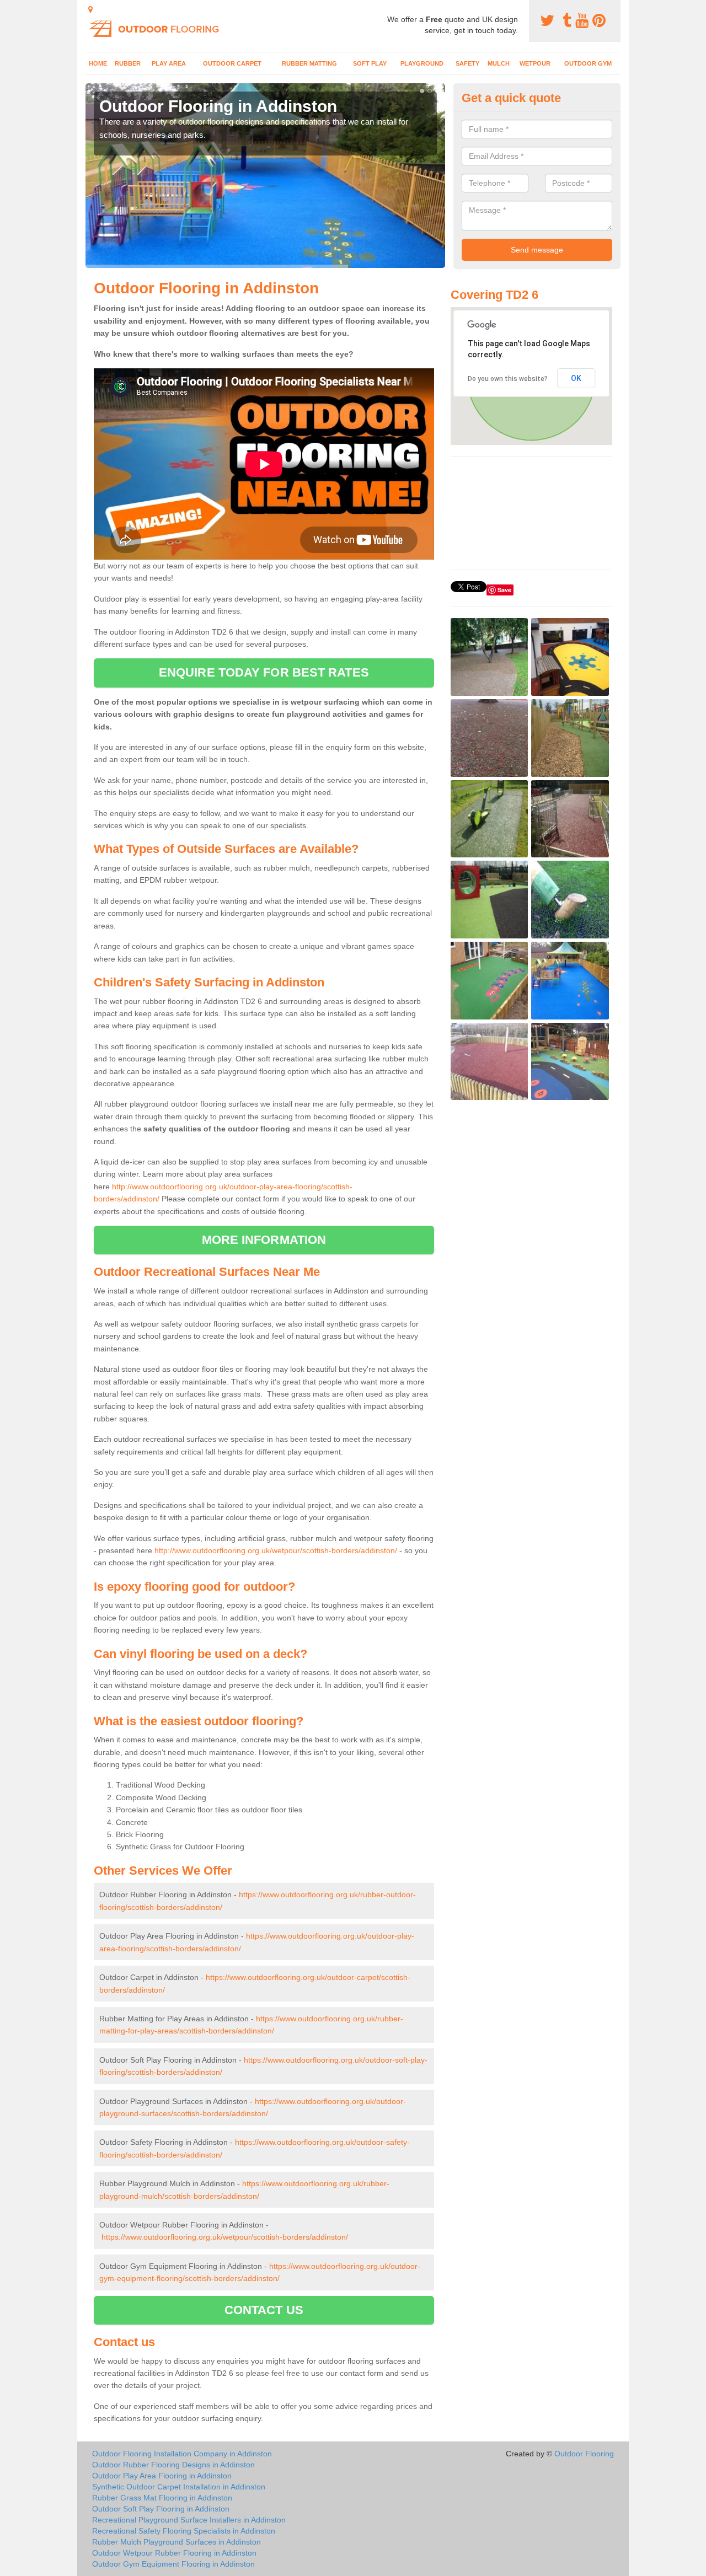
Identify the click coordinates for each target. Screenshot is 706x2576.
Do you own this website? (508, 379)
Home (98, 63)
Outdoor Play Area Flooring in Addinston (162, 2476)
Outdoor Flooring (584, 2454)
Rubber (128, 63)
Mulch (499, 63)
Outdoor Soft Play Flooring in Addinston (161, 2509)
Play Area (169, 63)
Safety (467, 63)
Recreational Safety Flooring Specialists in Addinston (184, 2531)
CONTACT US (264, 2310)
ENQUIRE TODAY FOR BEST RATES (264, 672)
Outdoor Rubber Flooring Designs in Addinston (173, 2465)
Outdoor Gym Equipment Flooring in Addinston (173, 2564)
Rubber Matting (309, 63)
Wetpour (535, 63)
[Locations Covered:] (90, 9)
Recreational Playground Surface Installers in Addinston (189, 2520)
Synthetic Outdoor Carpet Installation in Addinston (179, 2487)
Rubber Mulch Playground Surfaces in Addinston (176, 2542)
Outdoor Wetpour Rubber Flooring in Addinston (174, 2553)
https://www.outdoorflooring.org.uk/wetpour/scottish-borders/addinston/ (225, 2237)
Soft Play (370, 63)
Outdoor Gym (588, 63)
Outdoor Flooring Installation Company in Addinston (182, 2454)
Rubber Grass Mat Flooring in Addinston (162, 2498)
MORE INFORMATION (264, 1240)
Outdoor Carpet (232, 63)
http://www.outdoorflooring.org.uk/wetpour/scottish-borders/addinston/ (276, 1550)
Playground (422, 63)
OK (576, 378)
